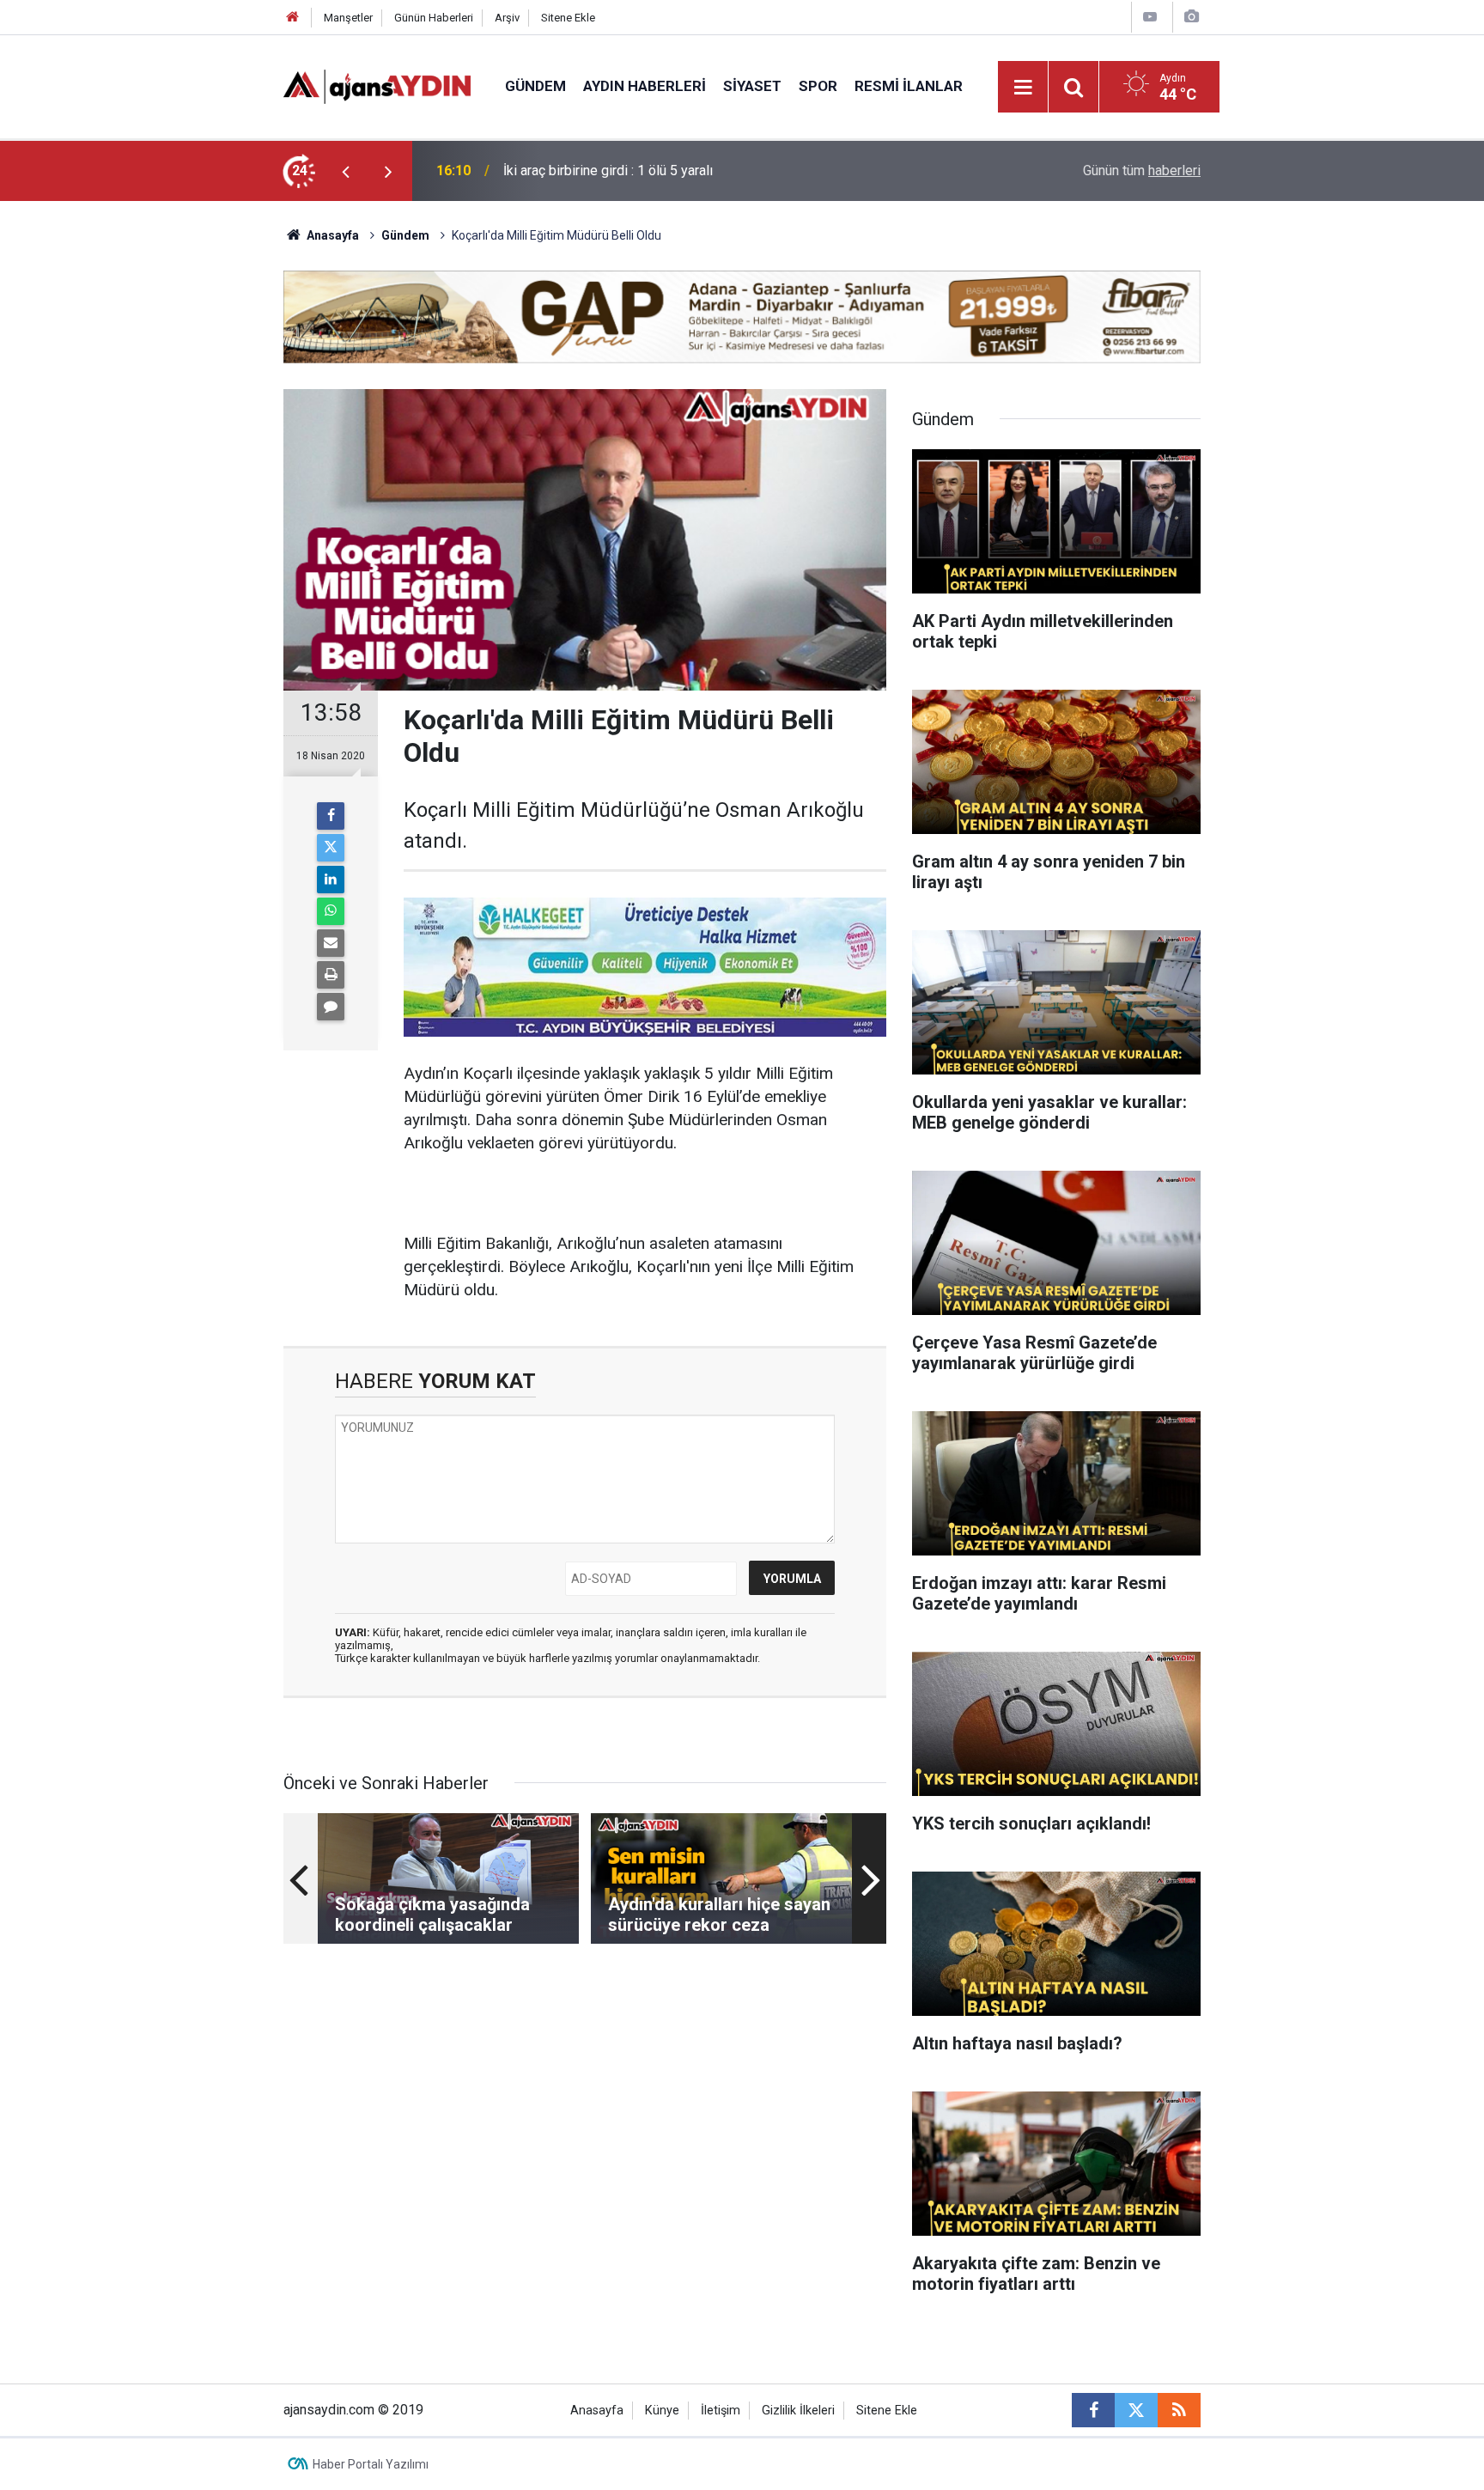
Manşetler (348, 18)
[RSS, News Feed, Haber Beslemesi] (1179, 2410)
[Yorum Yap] (331, 1007)
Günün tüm (1142, 170)
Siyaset (752, 86)
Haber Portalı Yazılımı (371, 2464)
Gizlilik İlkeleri (798, 2411)
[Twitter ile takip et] (1136, 2410)
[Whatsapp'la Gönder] (331, 911)
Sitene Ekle (568, 18)
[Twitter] (331, 848)
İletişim (721, 2411)
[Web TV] (1150, 17)
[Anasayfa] (293, 18)
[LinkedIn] (331, 880)
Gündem (535, 86)
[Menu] (1024, 88)
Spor (818, 86)
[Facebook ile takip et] (1093, 2410)
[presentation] (345, 171)
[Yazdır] (331, 975)
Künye (662, 2411)
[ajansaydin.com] (377, 85)
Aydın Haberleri (645, 86)
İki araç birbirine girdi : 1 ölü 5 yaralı (608, 170)
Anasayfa (331, 235)
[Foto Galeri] (1191, 17)
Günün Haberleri (434, 18)
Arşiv (507, 18)
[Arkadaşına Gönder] (331, 943)
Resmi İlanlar (909, 86)
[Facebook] (331, 816)
